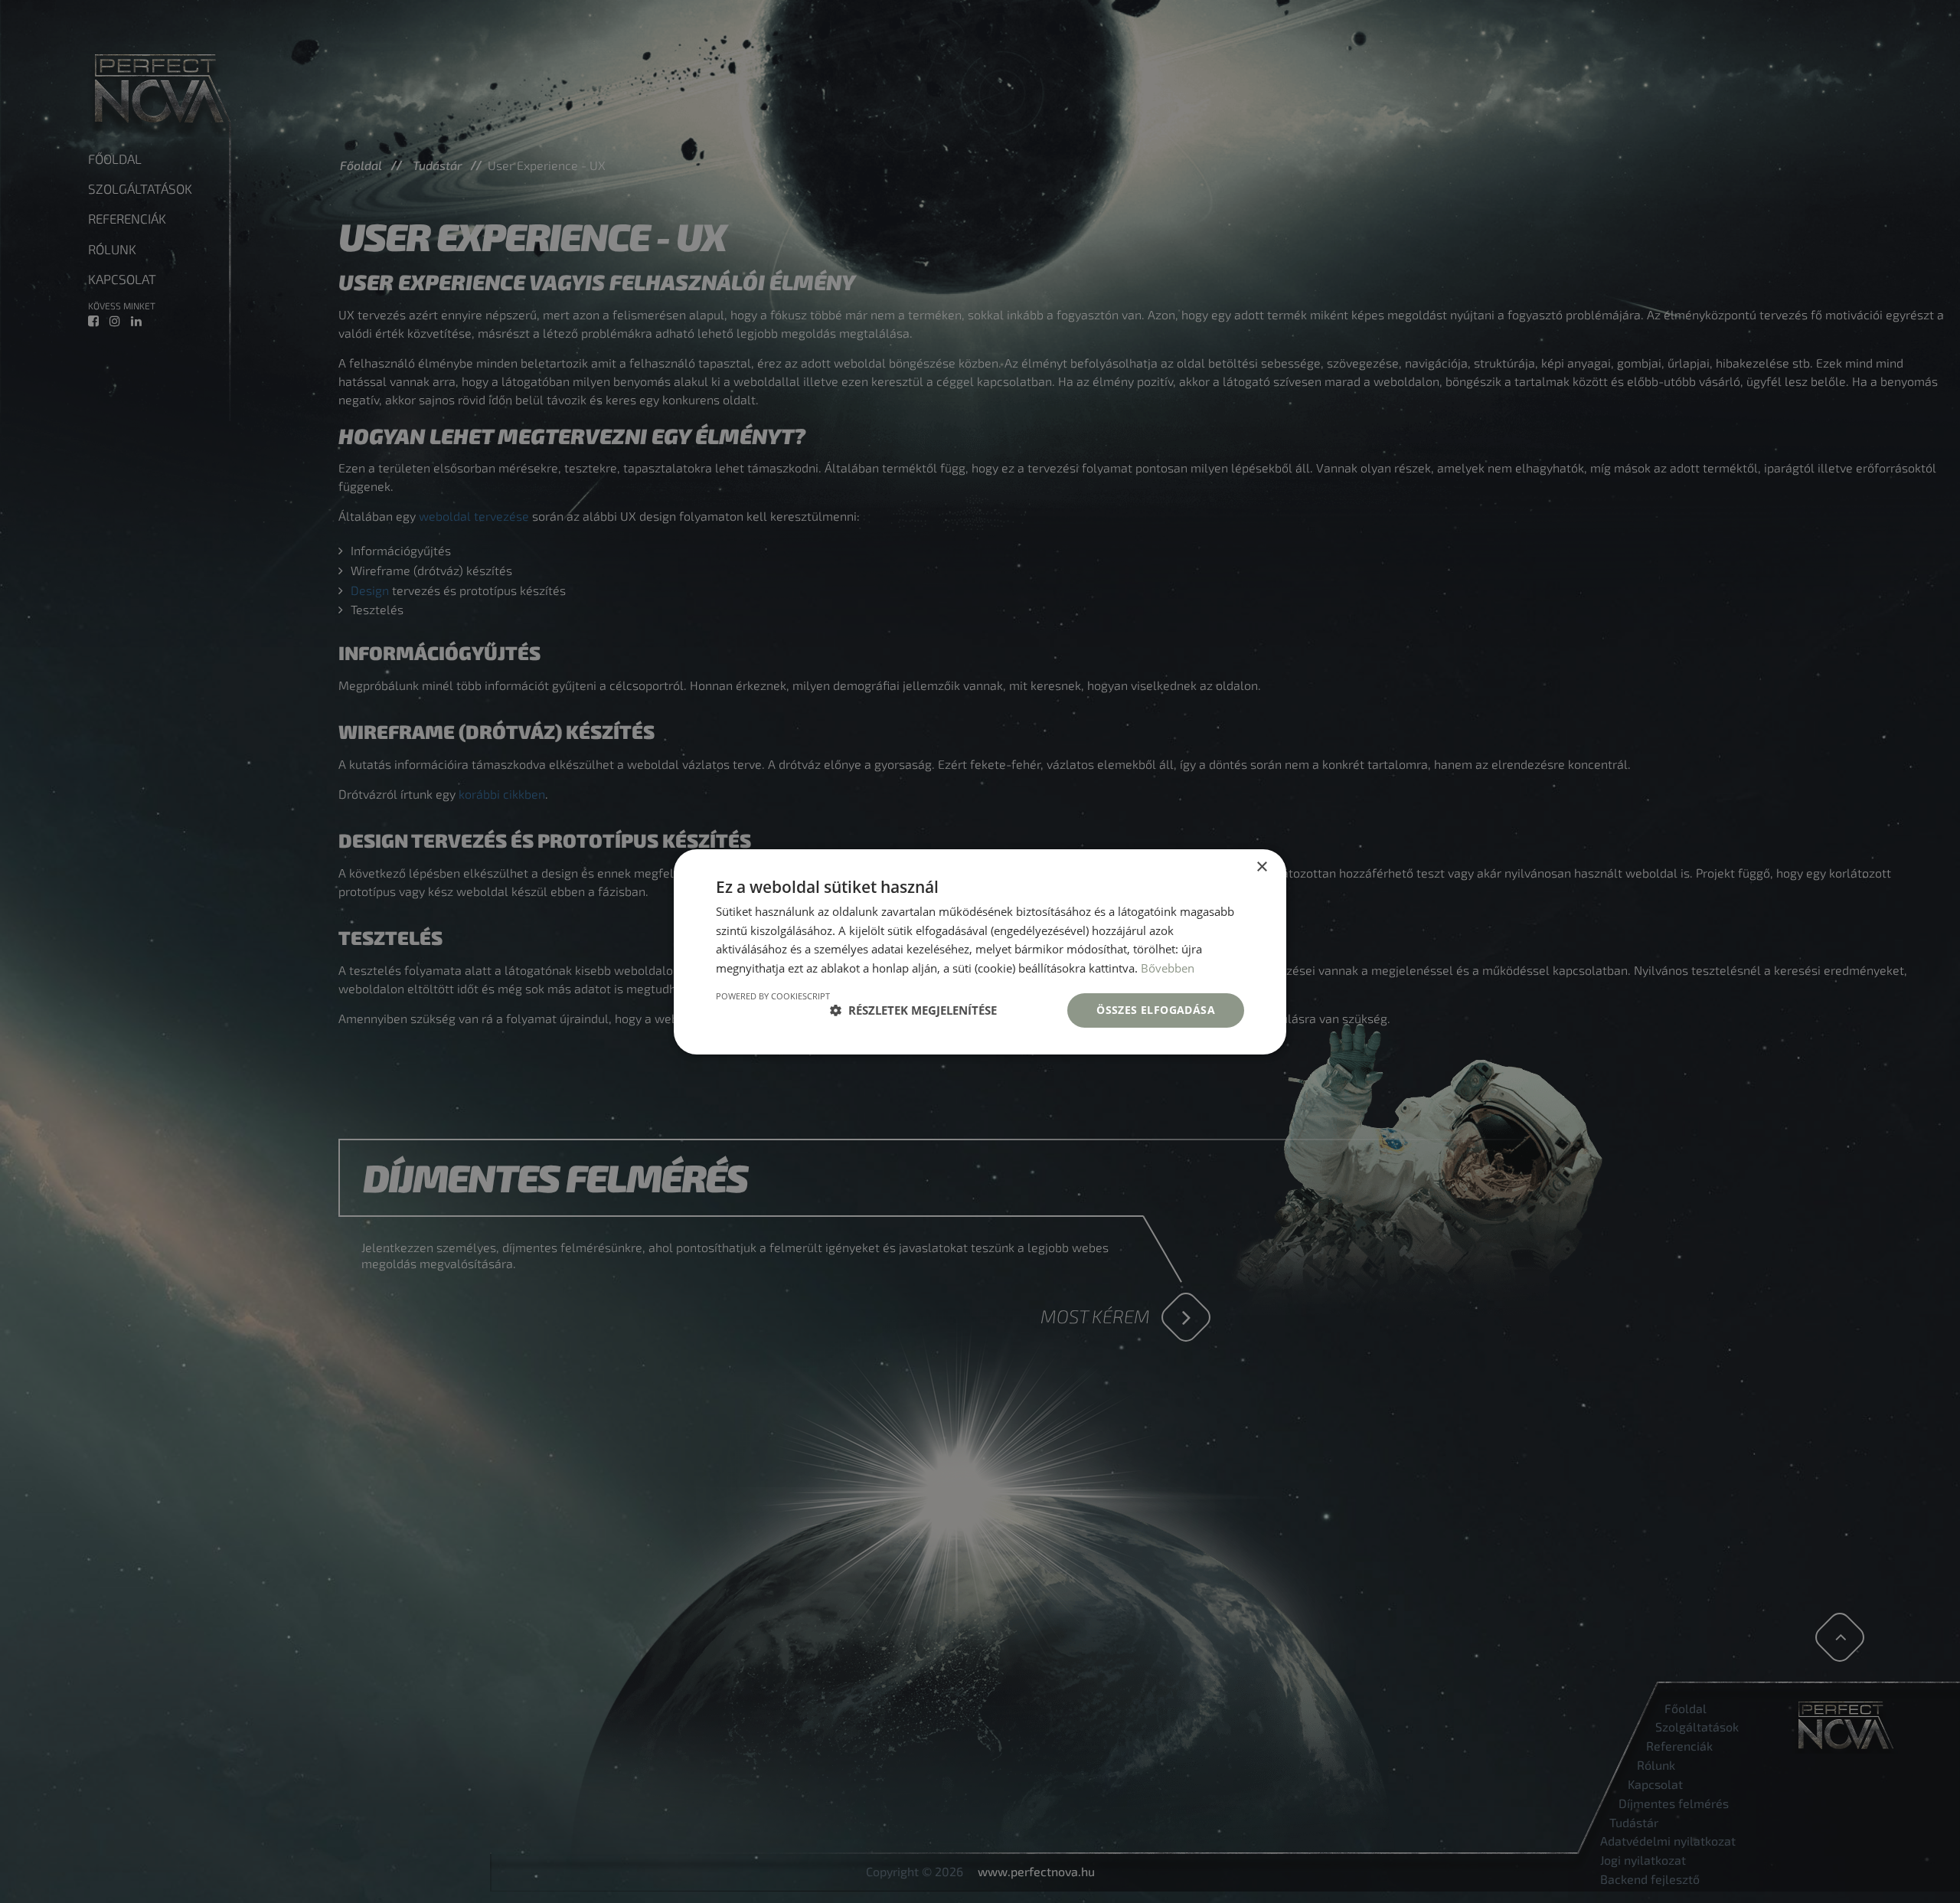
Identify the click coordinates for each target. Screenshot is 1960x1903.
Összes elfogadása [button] (1156, 1010)
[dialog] (980, 951)
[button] (913, 1010)
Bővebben (1168, 968)
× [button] (1261, 866)
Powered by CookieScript (773, 996)
